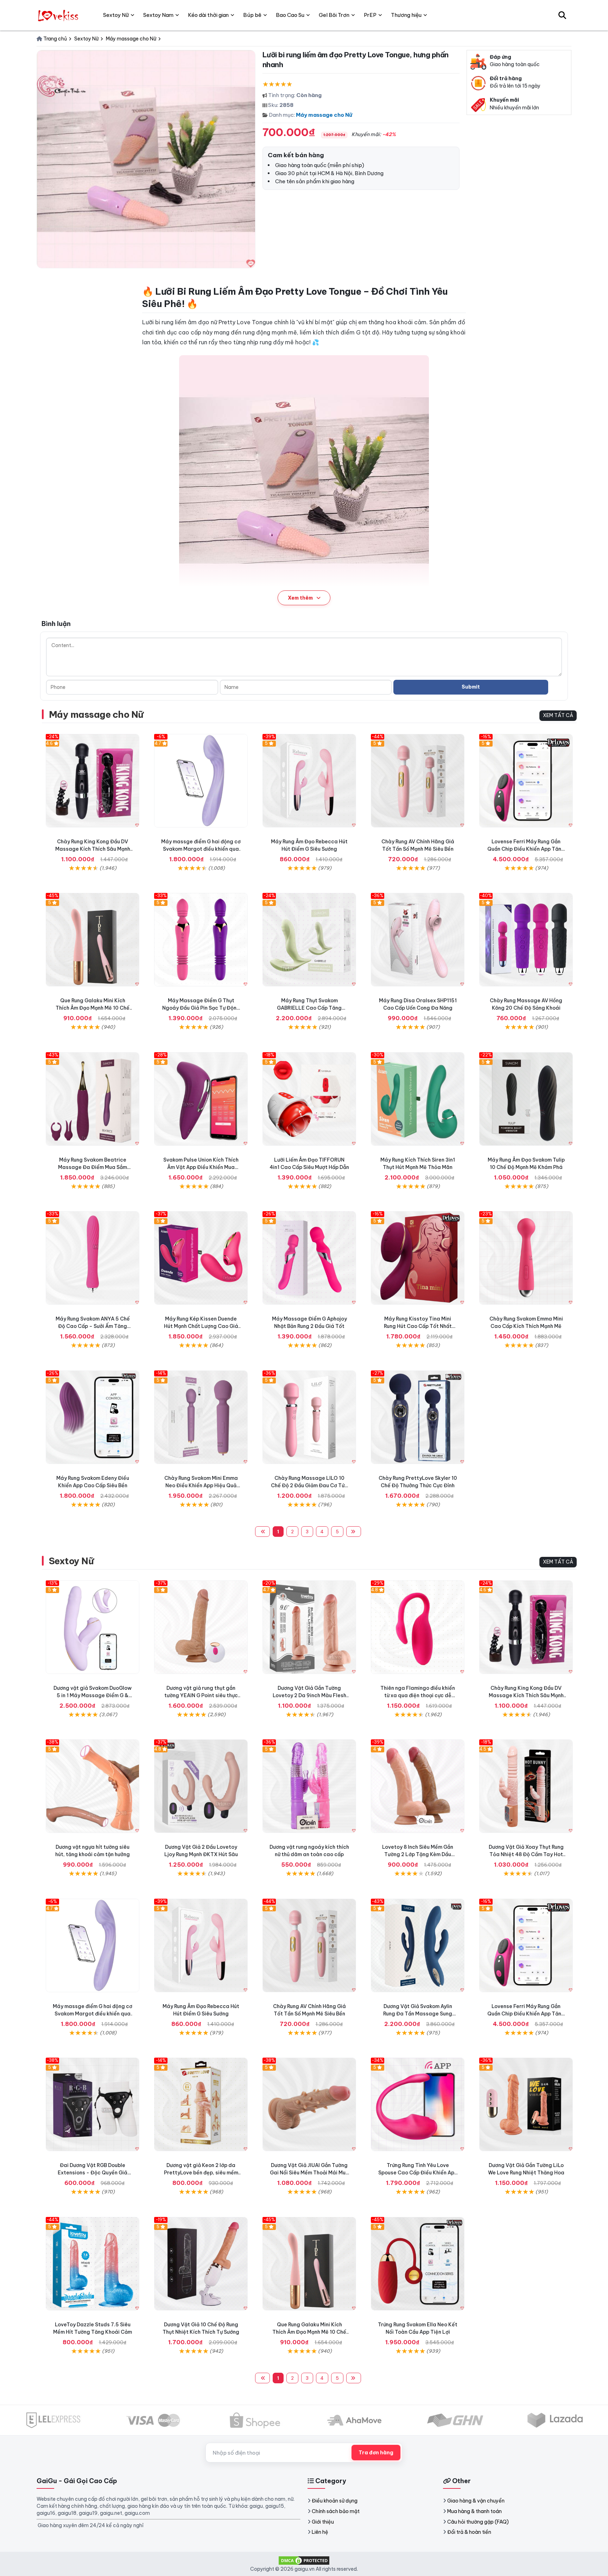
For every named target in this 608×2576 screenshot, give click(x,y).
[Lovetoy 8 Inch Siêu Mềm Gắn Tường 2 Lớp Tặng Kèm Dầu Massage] (418, 1786)
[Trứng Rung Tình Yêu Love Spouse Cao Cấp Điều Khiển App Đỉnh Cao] (418, 2104)
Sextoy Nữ (71, 1561)
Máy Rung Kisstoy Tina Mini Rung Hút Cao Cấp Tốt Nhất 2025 (418, 1326)
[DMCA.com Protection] (304, 2560)
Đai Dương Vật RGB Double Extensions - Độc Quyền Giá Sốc (93, 2173)
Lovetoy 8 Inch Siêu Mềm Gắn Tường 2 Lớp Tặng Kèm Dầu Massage (418, 1854)
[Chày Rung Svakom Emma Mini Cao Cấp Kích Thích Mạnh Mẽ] (526, 1258)
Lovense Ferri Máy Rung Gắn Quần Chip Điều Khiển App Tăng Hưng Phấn (526, 849)
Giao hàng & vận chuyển (476, 2501)
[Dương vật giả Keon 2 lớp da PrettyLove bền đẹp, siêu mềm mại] (201, 2104)
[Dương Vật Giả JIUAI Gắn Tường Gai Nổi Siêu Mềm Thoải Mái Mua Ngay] (309, 2104)
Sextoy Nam (158, 15)
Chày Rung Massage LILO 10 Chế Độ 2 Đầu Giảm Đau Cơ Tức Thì (309, 1485)
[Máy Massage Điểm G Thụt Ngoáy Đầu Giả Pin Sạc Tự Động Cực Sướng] (201, 940)
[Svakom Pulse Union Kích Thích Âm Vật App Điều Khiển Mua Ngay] (201, 1099)
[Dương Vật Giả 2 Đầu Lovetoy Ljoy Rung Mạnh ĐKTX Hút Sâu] (201, 1786)
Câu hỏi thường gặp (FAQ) (478, 2522)
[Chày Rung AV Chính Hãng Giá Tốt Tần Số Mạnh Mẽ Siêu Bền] (418, 781)
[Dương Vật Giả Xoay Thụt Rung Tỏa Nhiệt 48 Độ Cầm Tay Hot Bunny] (526, 1786)
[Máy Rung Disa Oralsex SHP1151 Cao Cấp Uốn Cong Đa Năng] (418, 940)
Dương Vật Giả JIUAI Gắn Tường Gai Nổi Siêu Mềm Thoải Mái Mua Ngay (309, 2173)
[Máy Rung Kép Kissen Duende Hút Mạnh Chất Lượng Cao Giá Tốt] (201, 1258)
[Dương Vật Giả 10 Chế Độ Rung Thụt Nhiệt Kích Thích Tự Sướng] (201, 2264)
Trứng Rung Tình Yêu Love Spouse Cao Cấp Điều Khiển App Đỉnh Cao (418, 2173)
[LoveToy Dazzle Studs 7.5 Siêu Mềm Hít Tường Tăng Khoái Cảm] (93, 2264)
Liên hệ (320, 2532)
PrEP (370, 15)
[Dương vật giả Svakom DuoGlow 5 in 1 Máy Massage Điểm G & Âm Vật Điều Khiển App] (93, 1627)
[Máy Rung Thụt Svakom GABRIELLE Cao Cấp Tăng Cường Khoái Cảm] (309, 940)
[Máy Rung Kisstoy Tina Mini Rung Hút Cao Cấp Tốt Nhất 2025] (418, 1258)
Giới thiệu (323, 2522)
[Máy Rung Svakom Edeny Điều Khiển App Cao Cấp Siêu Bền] (93, 1417)
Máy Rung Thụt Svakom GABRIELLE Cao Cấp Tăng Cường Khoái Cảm (309, 1008)
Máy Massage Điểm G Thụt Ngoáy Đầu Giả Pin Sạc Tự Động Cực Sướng (201, 1008)
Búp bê (252, 15)
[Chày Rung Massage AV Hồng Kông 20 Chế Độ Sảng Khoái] (526, 940)
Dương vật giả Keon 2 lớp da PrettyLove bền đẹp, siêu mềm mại (201, 2173)
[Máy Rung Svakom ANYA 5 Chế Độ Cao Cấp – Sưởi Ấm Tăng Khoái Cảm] (93, 1258)
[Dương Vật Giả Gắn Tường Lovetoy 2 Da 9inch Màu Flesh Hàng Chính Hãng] (309, 1627)
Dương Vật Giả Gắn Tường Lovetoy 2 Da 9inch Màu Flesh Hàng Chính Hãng (309, 1695)
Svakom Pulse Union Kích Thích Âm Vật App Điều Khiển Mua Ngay (201, 1167)
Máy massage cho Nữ (324, 115)
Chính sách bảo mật (336, 2511)
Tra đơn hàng (376, 2453)
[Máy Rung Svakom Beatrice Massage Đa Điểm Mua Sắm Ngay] (93, 1099)
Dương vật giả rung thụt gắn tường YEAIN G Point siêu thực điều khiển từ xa (201, 1695)
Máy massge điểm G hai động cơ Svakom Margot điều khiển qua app (201, 849)
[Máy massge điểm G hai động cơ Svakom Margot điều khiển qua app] (201, 781)
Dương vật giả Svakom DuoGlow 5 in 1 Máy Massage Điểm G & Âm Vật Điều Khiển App (93, 1695)
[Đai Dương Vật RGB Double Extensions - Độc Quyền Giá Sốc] (93, 2104)
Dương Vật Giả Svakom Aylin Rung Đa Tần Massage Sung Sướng (418, 2014)
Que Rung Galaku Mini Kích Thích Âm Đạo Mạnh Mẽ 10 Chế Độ (93, 1008)
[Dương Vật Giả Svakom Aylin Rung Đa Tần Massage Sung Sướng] (418, 1945)
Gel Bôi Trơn (334, 15)
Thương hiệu (406, 15)
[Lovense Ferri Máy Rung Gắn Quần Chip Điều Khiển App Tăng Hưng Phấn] (526, 781)
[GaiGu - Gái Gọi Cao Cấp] (59, 15)
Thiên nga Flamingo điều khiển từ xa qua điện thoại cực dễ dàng (418, 1695)
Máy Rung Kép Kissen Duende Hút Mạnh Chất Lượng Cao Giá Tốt (201, 1326)
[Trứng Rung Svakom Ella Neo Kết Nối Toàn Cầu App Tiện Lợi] (418, 2264)
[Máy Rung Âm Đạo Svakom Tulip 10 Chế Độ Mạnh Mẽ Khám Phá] (526, 1099)
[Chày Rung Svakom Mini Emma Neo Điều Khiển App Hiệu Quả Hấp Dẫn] (201, 1417)
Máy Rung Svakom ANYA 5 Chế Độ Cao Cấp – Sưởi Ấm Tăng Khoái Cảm (93, 1326)
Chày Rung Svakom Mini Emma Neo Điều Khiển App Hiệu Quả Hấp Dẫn (201, 1485)
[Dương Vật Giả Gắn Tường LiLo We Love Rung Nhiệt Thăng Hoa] (526, 2104)
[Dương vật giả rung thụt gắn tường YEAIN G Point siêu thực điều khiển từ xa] (201, 1627)
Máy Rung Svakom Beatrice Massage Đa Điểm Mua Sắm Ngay (93, 1167)
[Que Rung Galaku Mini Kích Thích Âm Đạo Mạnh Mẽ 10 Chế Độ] (93, 940)
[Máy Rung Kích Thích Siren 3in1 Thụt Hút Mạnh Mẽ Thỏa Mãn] (418, 1099)
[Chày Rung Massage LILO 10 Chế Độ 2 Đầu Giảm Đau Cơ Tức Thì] (309, 1417)
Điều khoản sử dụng (335, 2501)
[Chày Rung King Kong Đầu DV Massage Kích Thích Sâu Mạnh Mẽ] (93, 781)
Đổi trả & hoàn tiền (469, 2532)
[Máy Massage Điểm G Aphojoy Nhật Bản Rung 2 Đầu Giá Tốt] (309, 1258)
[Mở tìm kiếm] (562, 15)
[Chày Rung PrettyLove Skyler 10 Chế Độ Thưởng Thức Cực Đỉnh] (418, 1417)
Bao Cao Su (290, 15)
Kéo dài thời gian (208, 15)
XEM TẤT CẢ (558, 715)
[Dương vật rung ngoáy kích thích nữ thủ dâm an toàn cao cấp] (309, 1786)
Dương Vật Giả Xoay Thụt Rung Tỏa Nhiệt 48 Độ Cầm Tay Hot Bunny (526, 1854)
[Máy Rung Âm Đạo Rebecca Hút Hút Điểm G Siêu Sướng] (309, 781)
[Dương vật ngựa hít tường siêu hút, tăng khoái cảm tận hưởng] (93, 1786)
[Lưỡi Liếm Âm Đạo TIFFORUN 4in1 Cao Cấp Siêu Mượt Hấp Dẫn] (309, 1099)
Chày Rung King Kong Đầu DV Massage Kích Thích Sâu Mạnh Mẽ (93, 849)
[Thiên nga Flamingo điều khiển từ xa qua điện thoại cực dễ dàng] (418, 1627)
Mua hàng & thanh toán (474, 2511)
